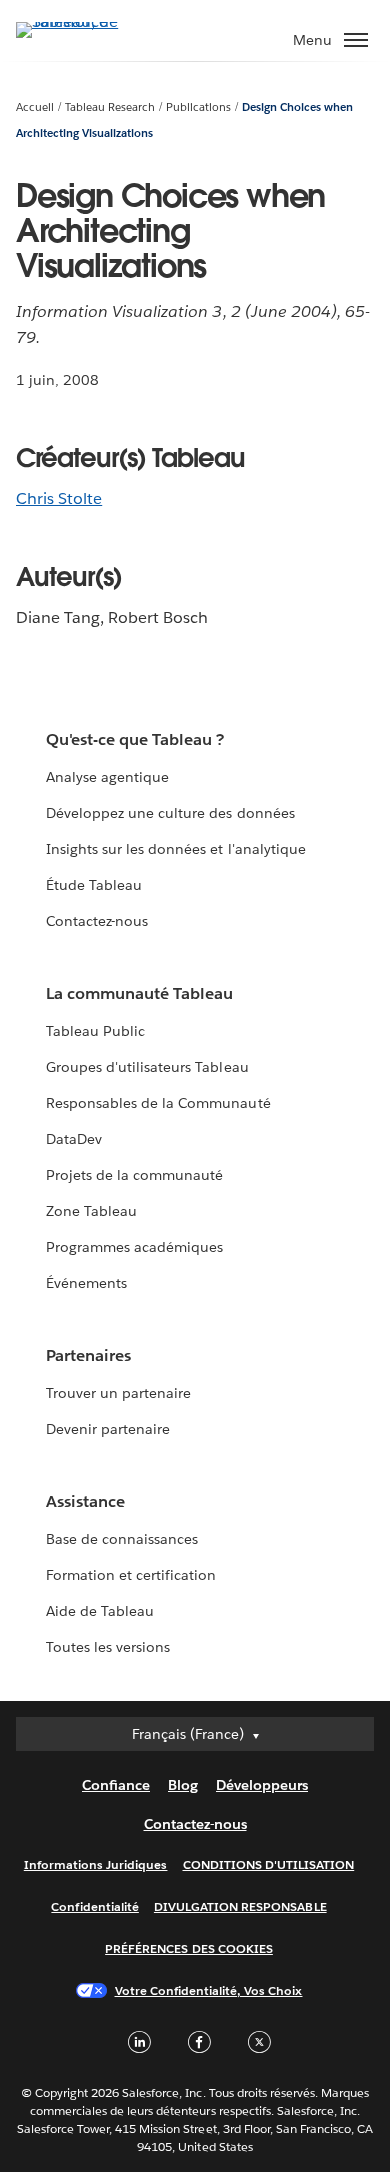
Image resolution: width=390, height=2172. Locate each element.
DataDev (74, 1139)
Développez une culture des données (170, 813)
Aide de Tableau (100, 1611)
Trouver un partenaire (118, 1393)
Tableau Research (110, 107)
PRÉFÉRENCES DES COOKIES (189, 1948)
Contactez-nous (97, 921)
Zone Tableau (91, 1211)
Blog (183, 1785)
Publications (198, 107)
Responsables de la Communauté (158, 1103)
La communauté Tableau (139, 993)
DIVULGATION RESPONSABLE (240, 1906)
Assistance (85, 1501)
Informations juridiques (96, 1864)
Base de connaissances (122, 1539)
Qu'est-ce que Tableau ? (135, 739)
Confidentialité (94, 1906)
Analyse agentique (107, 777)
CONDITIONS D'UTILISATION (269, 1864)
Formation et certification (131, 1575)
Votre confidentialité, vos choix (209, 1990)
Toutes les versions (108, 1647)
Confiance (116, 1785)
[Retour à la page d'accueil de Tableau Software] (86, 21)
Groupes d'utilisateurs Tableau (147, 1067)
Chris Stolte (59, 498)
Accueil (35, 107)
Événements (86, 1283)
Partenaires (88, 1355)
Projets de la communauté (134, 1175)
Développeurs (262, 1785)
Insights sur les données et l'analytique (176, 849)
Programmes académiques (134, 1247)
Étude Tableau (94, 885)
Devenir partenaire (108, 1429)
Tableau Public (95, 1031)
